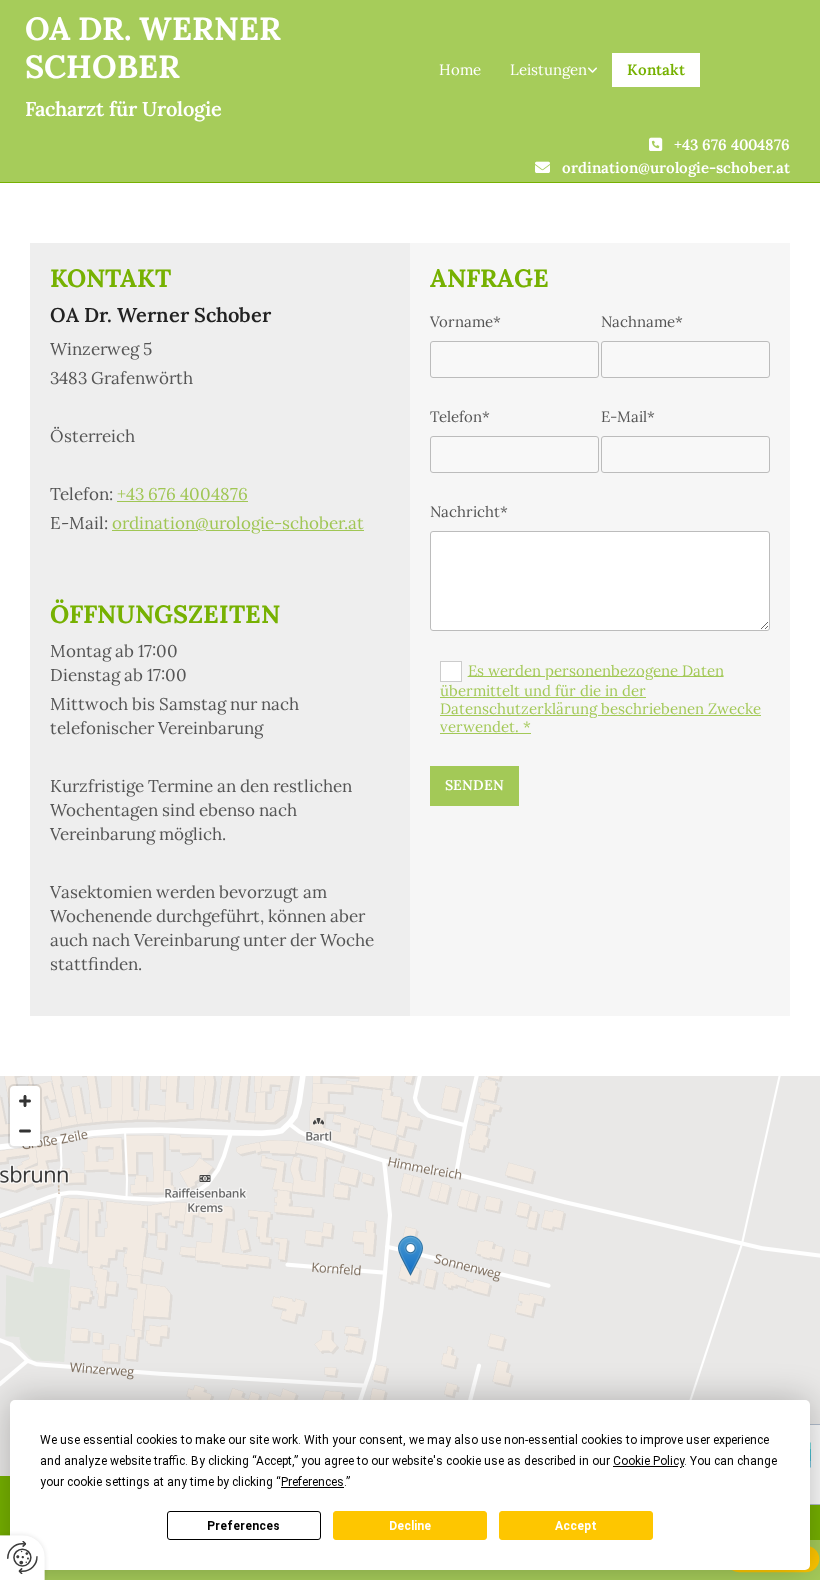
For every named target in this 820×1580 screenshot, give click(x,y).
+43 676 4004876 (732, 144)
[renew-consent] (22, 1557)
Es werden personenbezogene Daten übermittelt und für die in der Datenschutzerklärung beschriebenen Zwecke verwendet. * (600, 698)
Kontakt (656, 69)
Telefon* (460, 417)
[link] (554, 70)
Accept (576, 1526)
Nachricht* (469, 512)
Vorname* (465, 322)
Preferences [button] (312, 1482)
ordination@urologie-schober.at (676, 167)
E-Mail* (628, 417)
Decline (410, 1526)
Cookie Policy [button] (648, 1461)
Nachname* (642, 322)
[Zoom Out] (25, 1131)
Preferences (243, 1526)
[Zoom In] (25, 1101)
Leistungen (548, 69)
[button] (410, 1255)
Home (460, 69)
